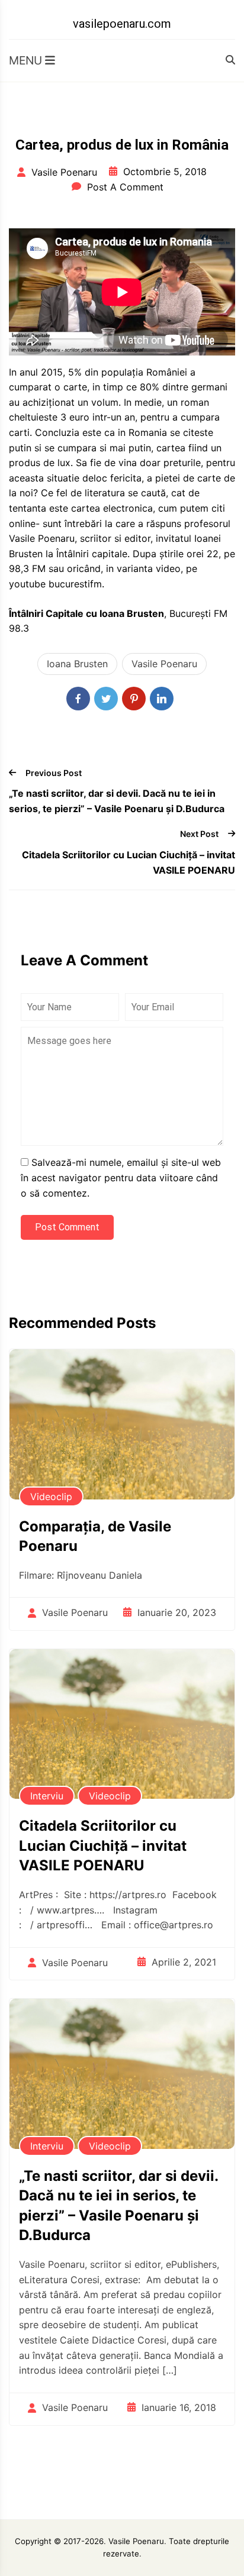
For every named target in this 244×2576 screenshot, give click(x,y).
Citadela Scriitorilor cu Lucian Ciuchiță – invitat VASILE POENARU (129, 862)
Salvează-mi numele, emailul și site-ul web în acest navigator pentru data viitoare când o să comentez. (121, 1177)
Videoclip (51, 1497)
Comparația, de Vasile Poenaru (95, 1536)
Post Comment (67, 1227)
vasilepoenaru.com (122, 24)
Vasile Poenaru (164, 664)
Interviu (47, 1796)
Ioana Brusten (77, 664)
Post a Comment (125, 187)
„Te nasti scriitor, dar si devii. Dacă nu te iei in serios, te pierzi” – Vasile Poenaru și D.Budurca (117, 801)
